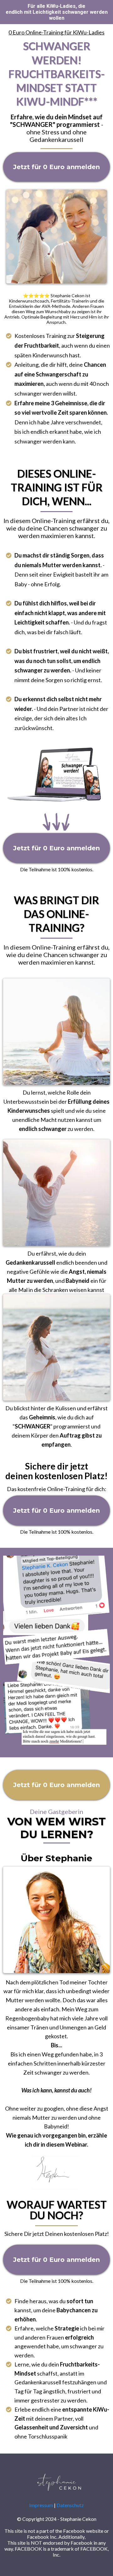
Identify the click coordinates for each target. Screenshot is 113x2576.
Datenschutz (70, 2505)
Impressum (42, 2505)
